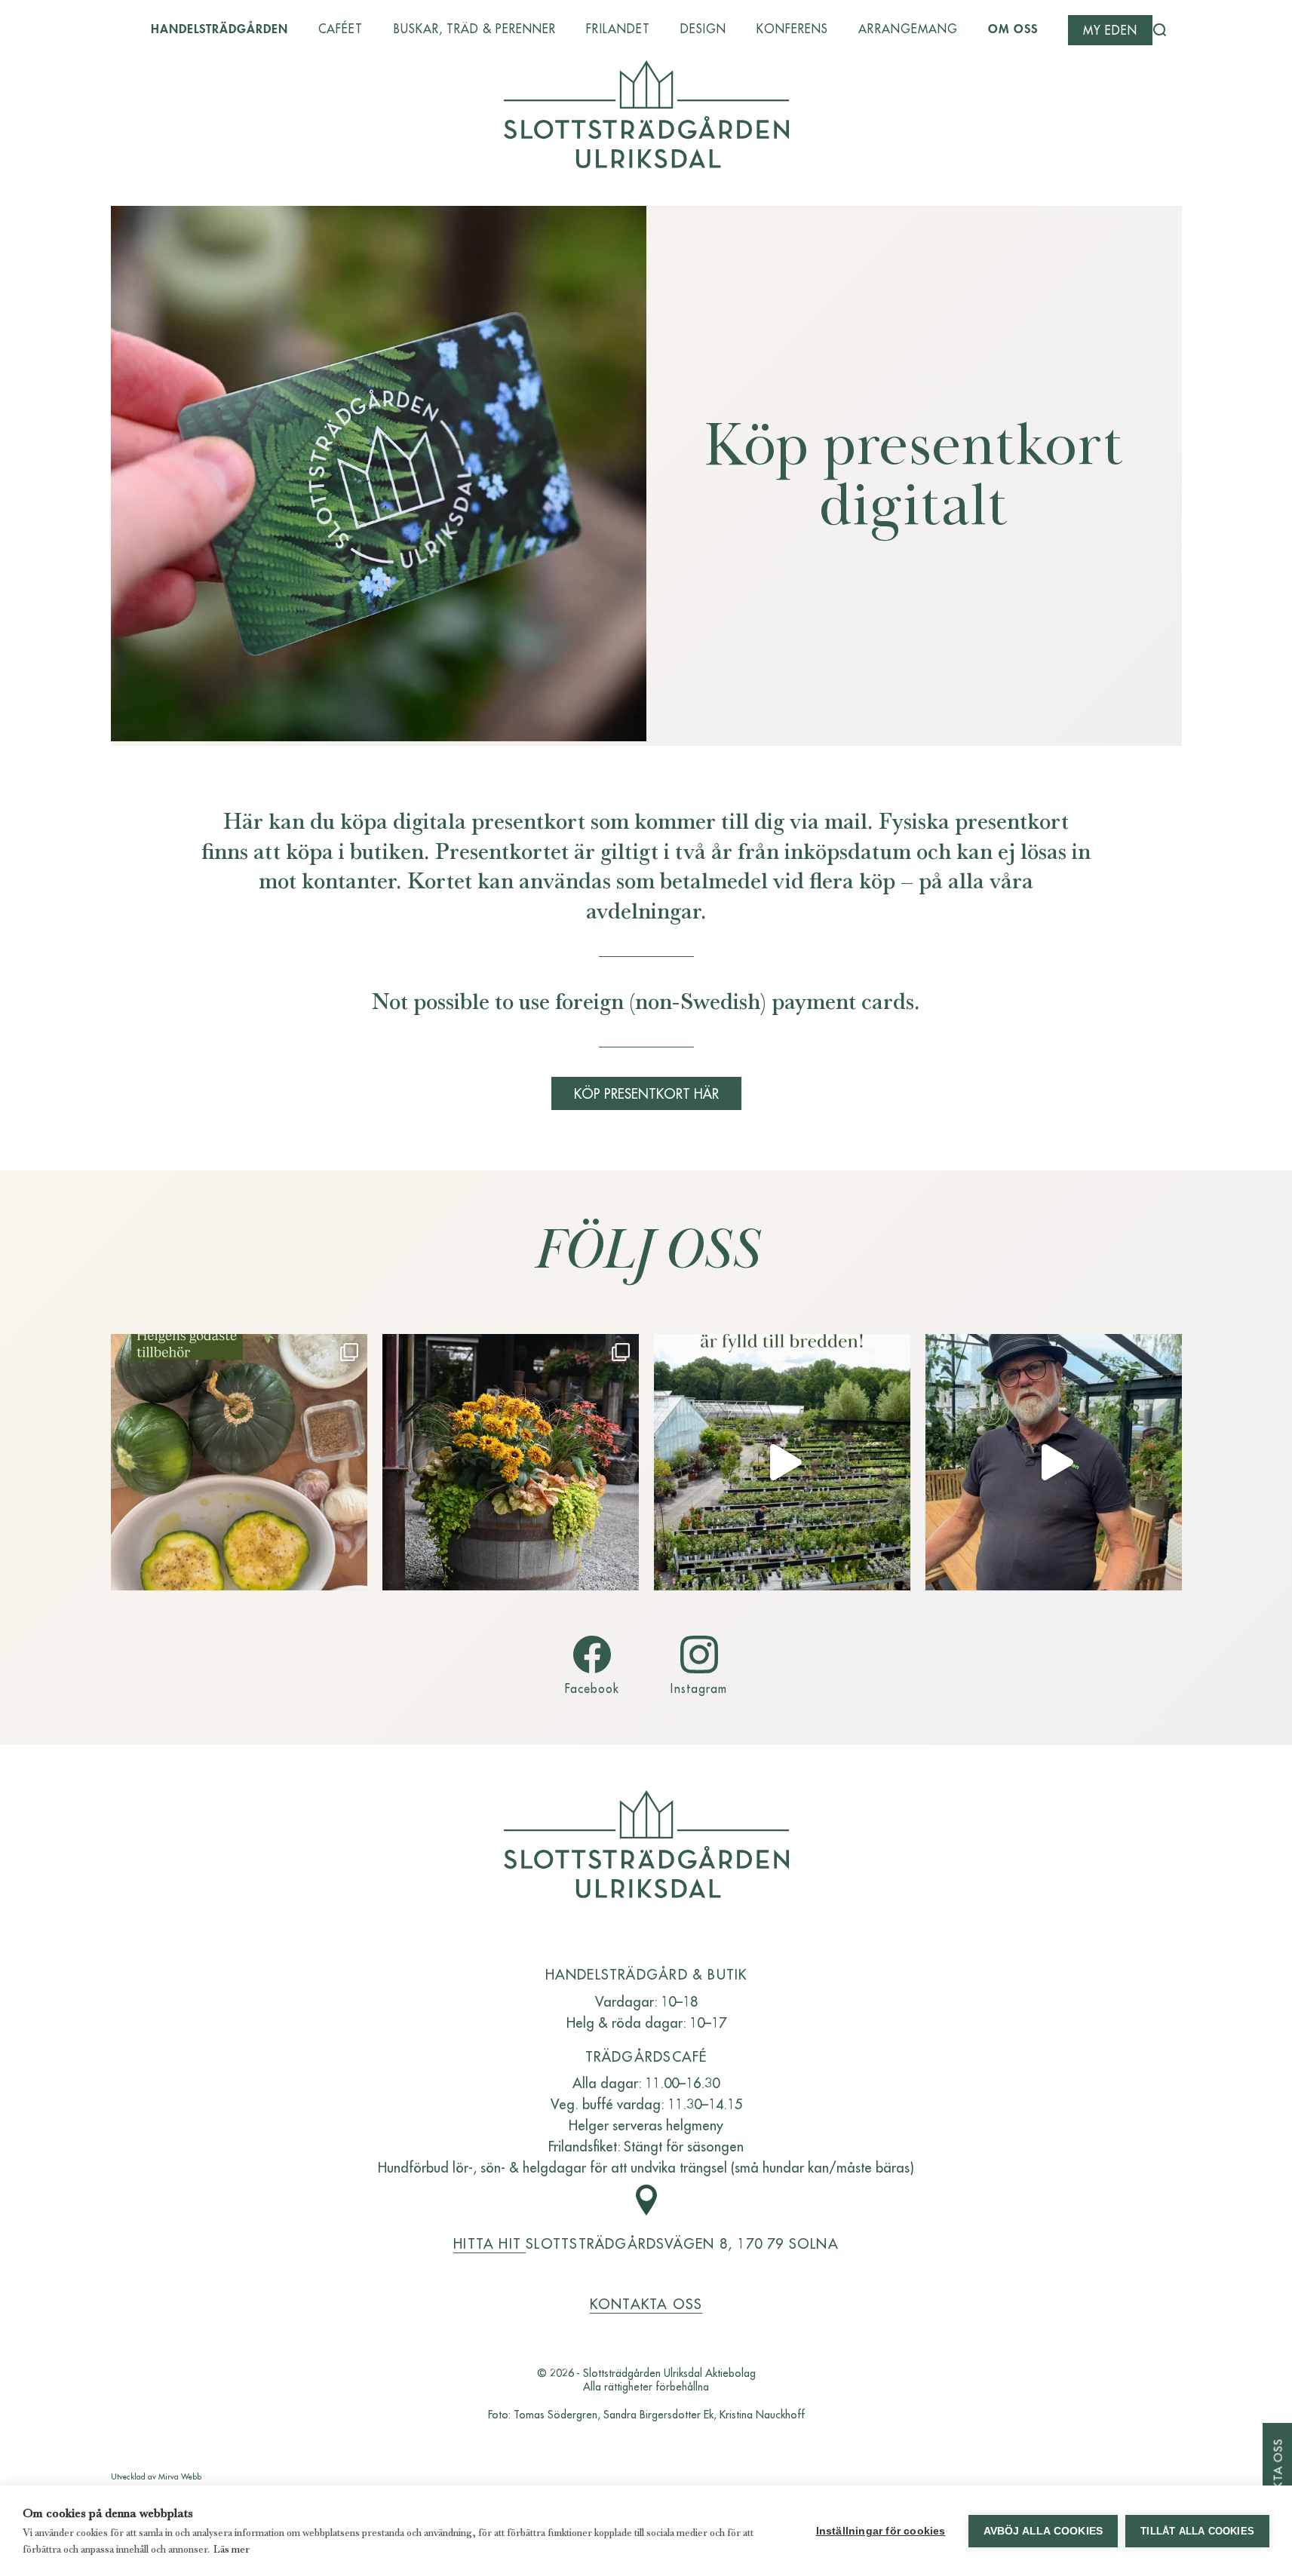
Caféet (341, 29)
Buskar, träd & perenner (475, 29)
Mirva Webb (180, 2476)
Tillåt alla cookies (1197, 2531)
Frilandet (618, 29)
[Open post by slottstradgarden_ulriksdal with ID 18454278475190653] (511, 1462)
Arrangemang (908, 29)
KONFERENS (792, 29)
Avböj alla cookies (1043, 2531)
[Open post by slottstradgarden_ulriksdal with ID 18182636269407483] (239, 1462)
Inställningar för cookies (881, 2531)
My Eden (1110, 30)
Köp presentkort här (646, 1093)
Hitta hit (489, 2243)
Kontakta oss (646, 2303)
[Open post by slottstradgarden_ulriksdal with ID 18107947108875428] (782, 1462)
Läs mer (232, 2549)
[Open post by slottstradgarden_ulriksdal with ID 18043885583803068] (1054, 1462)
